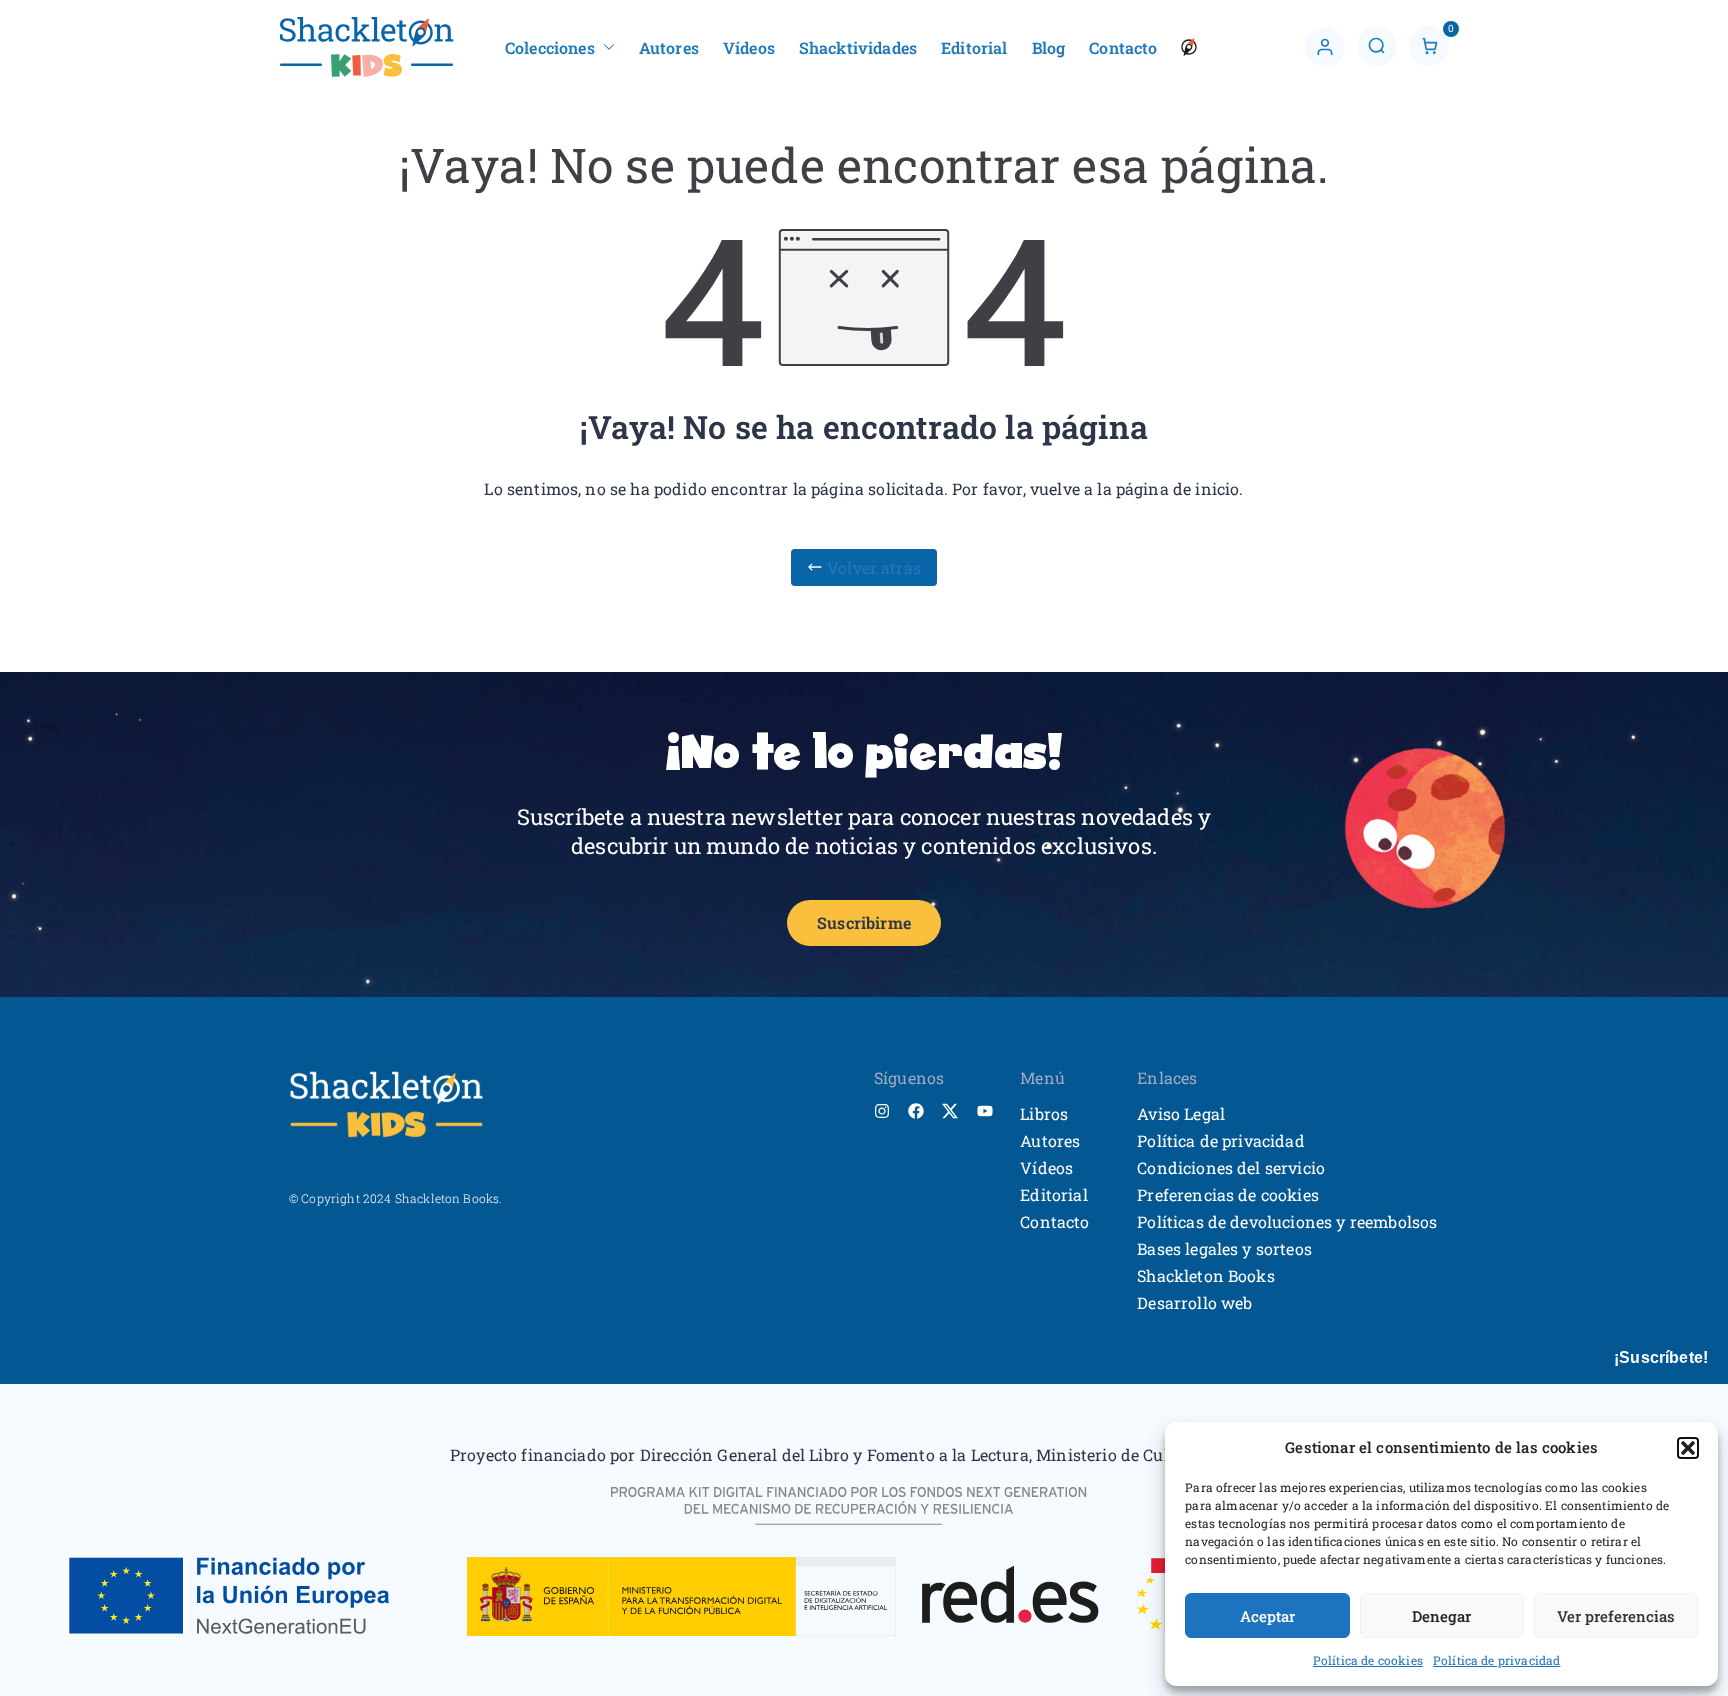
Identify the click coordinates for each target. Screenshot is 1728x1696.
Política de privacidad (1497, 1660)
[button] (1688, 1448)
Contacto (1123, 47)
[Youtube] (985, 1111)
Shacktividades (858, 47)
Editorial (974, 47)
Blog (1049, 47)
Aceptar (1267, 1616)
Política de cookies (1368, 1660)
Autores (669, 47)
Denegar (1441, 1616)
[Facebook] (916, 1111)
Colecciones (550, 47)
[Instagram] (882, 1111)
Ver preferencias (1616, 1616)
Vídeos (749, 47)
